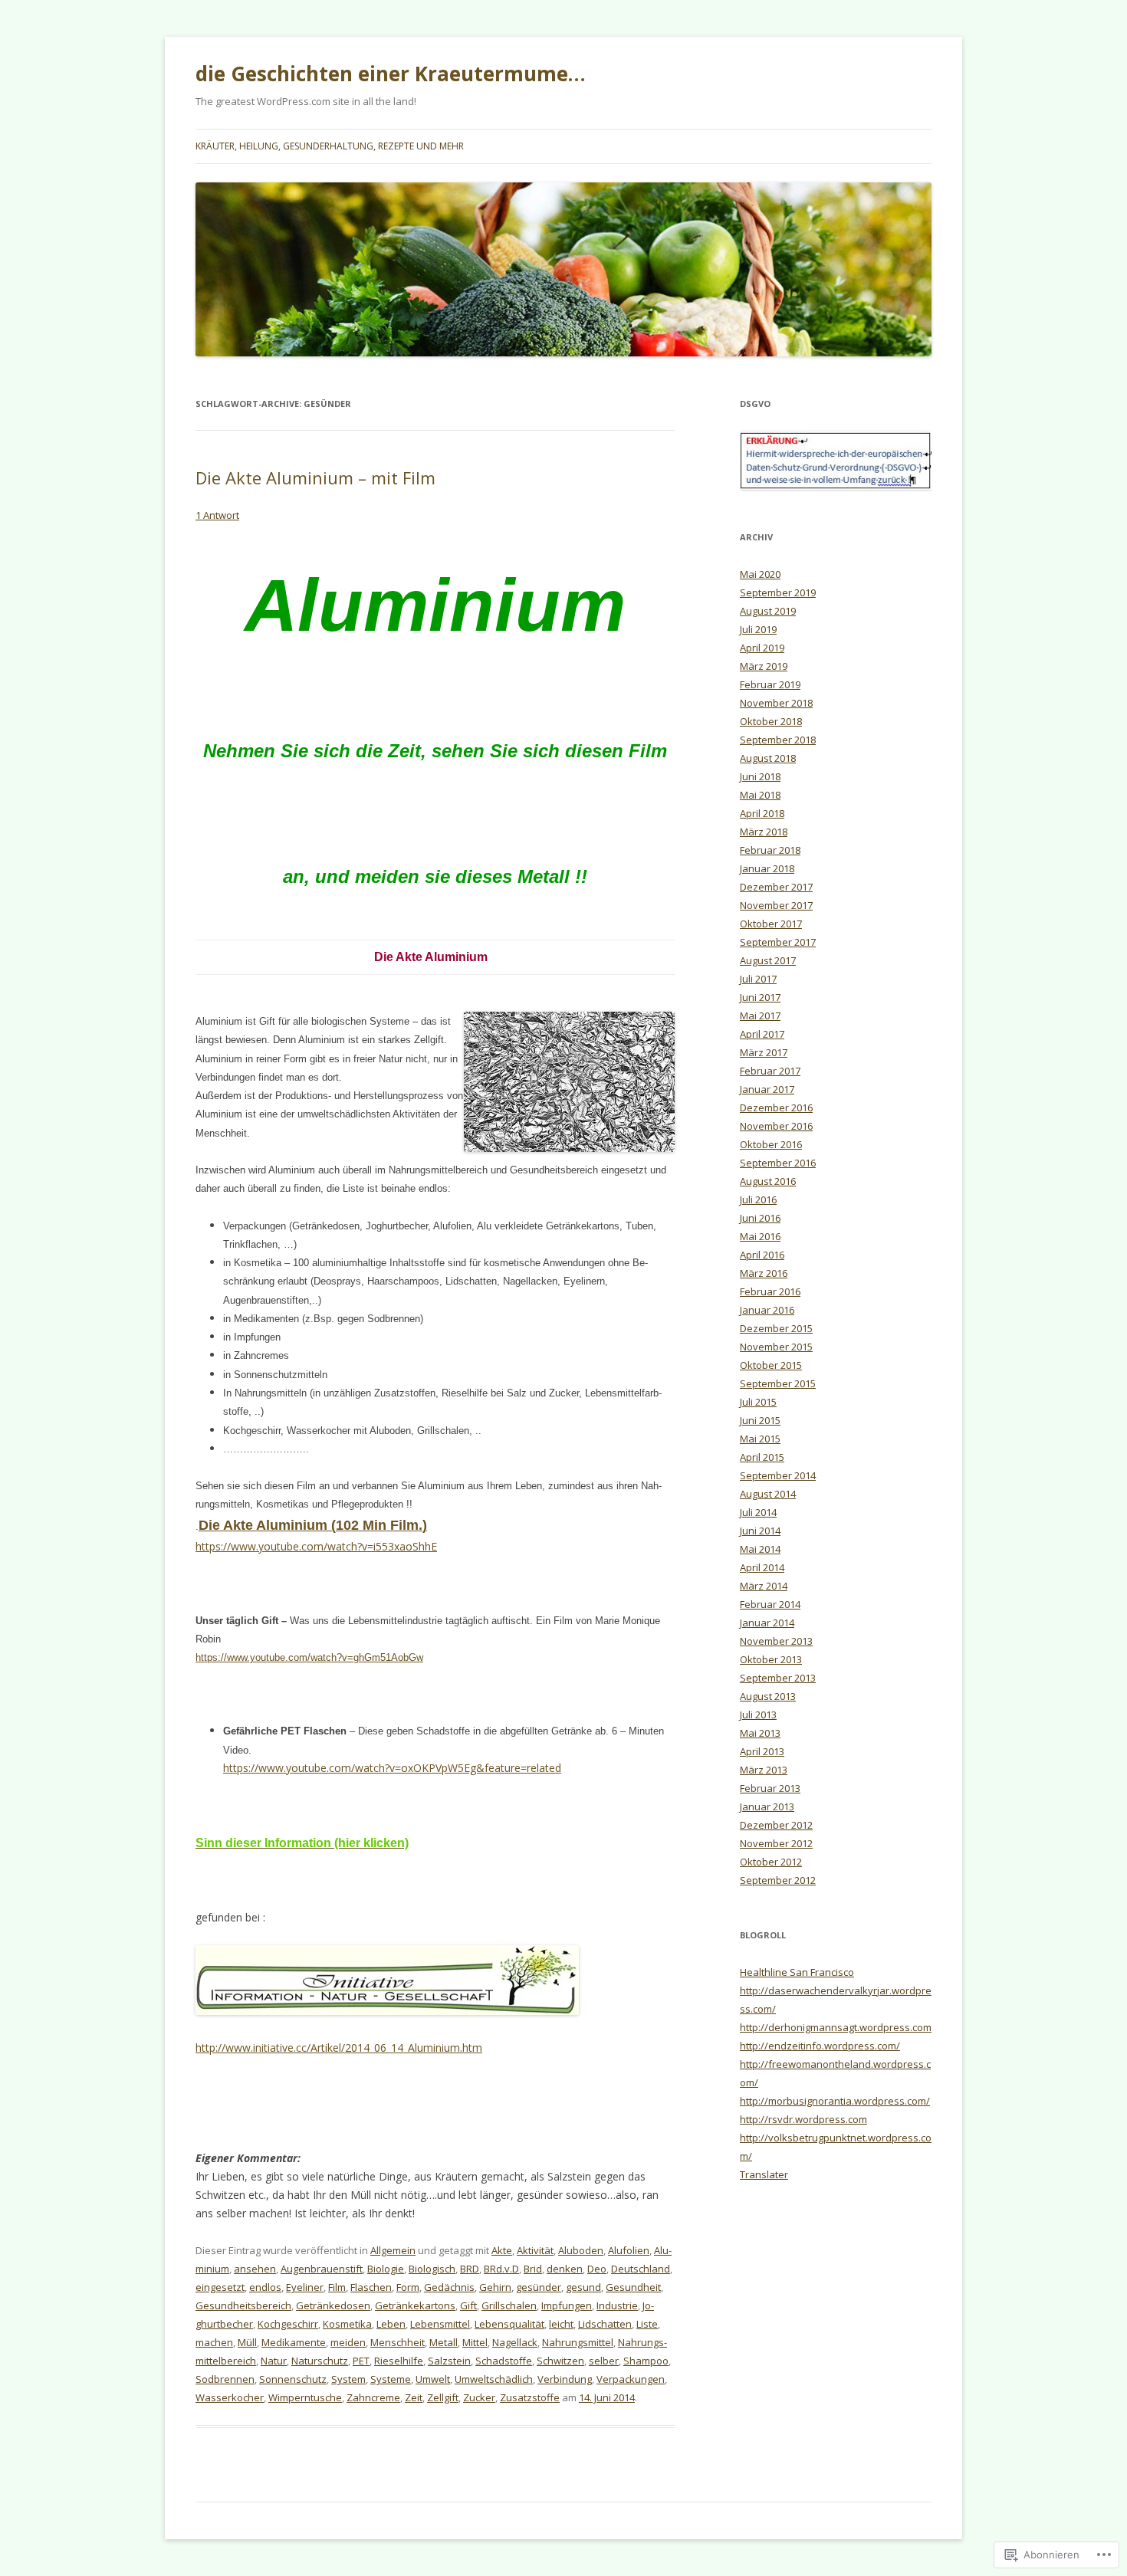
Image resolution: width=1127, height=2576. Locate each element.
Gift (468, 2305)
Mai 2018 (760, 795)
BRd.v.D (501, 2269)
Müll (247, 2342)
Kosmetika (347, 2324)
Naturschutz (320, 2361)
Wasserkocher (230, 2397)
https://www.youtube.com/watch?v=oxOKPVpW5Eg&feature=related (392, 1768)
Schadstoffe (504, 2361)
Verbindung (565, 2379)
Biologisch (432, 2269)
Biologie (386, 2269)
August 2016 (768, 1181)
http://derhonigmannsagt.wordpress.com (836, 2027)
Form (408, 2287)
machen (214, 2342)
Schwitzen (560, 2361)
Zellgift (443, 2397)
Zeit (414, 2397)
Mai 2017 (760, 1016)
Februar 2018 (770, 850)
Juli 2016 (758, 1199)
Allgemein (393, 2250)
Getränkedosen (333, 2305)
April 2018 (762, 813)
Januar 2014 (767, 1623)
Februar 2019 (770, 684)
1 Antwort (217, 515)
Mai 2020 (760, 574)
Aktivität (535, 2250)
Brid (533, 2269)
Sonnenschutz (293, 2379)
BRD (470, 2269)
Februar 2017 (770, 1071)
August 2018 (768, 758)
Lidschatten (605, 2324)
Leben (391, 2324)
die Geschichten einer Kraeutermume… (391, 74)
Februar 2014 (770, 1604)
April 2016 (762, 1255)
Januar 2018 (767, 868)
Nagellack (515, 2342)
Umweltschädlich (494, 2379)
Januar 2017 (767, 1089)
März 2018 (764, 832)
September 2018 (778, 740)
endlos (265, 2287)
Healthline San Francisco (797, 1972)
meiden (348, 2342)
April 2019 (762, 648)
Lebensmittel (440, 2324)
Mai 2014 (760, 1549)
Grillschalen (509, 2305)
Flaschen (371, 2287)
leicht (561, 2324)
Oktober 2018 (771, 721)
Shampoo (646, 2361)
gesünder (539, 2287)
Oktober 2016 (771, 1144)
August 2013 (768, 1696)
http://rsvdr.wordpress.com (803, 2119)
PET (361, 2361)
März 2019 (764, 666)
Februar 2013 (770, 1788)
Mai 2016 (760, 1236)
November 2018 (776, 703)
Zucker (479, 2397)
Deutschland (641, 2269)
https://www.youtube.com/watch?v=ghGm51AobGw (309, 1657)
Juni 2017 (760, 997)
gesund (583, 2287)
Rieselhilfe (399, 2361)
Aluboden (581, 2250)
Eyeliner (305, 2287)
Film (337, 2287)
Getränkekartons (415, 2305)
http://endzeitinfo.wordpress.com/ (820, 2046)
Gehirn (495, 2287)
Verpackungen (631, 2379)
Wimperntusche (305, 2397)
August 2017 (768, 960)
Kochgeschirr (288, 2324)
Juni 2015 (760, 1420)
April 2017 (762, 1034)
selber (604, 2361)
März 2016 (764, 1273)
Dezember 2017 (776, 887)
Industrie (617, 2305)
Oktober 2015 (771, 1365)
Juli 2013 (758, 1715)
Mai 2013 (760, 1733)
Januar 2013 (767, 1806)
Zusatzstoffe (530, 2397)
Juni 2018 (760, 776)
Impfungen (567, 2305)
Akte (502, 2250)
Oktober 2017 (771, 924)
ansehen (255, 2269)
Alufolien (629, 2250)
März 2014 (764, 1586)
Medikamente (294, 2342)
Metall (444, 2342)
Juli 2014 (758, 1512)
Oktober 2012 (771, 1862)
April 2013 (762, 1751)
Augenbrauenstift (322, 2269)
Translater (764, 2174)
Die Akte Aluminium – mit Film (315, 477)
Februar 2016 (770, 1291)
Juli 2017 (758, 979)
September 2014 (778, 1475)
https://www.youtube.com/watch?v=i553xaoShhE (316, 1546)
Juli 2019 (758, 629)
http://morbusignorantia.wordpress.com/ (835, 2101)
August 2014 (768, 1494)
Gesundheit (633, 2287)
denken (565, 2269)
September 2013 (778, 1678)
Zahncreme (373, 2397)
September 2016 (778, 1163)
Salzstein (449, 2361)
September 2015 (778, 1383)
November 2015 (776, 1347)
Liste (647, 2324)
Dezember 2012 (776, 1825)
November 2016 (776, 1126)
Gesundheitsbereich (243, 2305)
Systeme (391, 2379)
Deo (597, 2269)
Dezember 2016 (776, 1108)
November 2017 (776, 905)
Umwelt (433, 2379)
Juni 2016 (760, 1218)
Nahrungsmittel (578, 2342)
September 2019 (778, 592)
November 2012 (776, 1843)
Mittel (475, 2342)
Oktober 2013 (771, 1659)
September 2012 (778, 1880)
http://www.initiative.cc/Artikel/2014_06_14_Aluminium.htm (339, 2048)
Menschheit (398, 2342)
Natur (274, 2361)
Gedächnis (449, 2287)
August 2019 (768, 611)
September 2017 (778, 942)
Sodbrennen (225, 2379)
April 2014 (762, 1567)
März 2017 (764, 1052)
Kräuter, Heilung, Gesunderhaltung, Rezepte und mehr (330, 146)
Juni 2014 (760, 1531)
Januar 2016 (767, 1310)
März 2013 (764, 1770)
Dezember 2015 (776, 1328)
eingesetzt (220, 2287)
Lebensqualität (509, 2324)
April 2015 (762, 1457)
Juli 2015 (758, 1402)
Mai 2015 (760, 1439)
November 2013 (776, 1641)
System (348, 2379)
